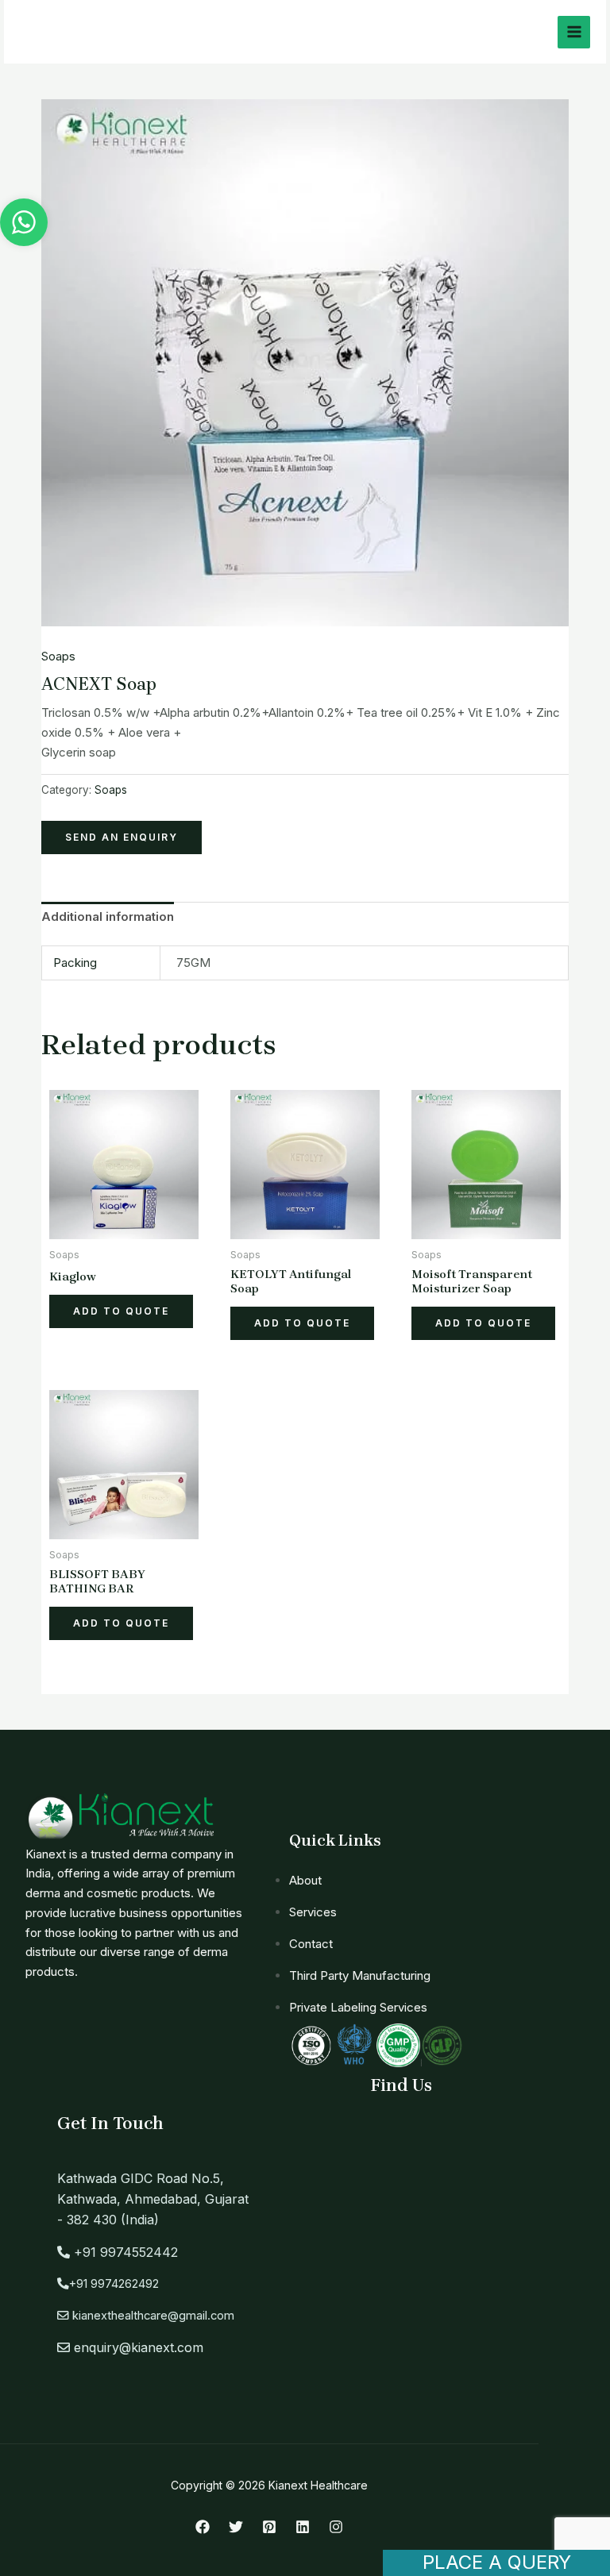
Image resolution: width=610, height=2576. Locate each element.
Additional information (108, 916)
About (305, 1880)
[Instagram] (336, 2527)
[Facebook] (203, 2527)
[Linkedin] (303, 2527)
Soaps (58, 656)
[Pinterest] (269, 2527)
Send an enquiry (122, 837)
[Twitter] (236, 2527)
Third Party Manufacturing (360, 1975)
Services (313, 1912)
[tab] (108, 918)
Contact (311, 1944)
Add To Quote (121, 1311)
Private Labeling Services (358, 2007)
